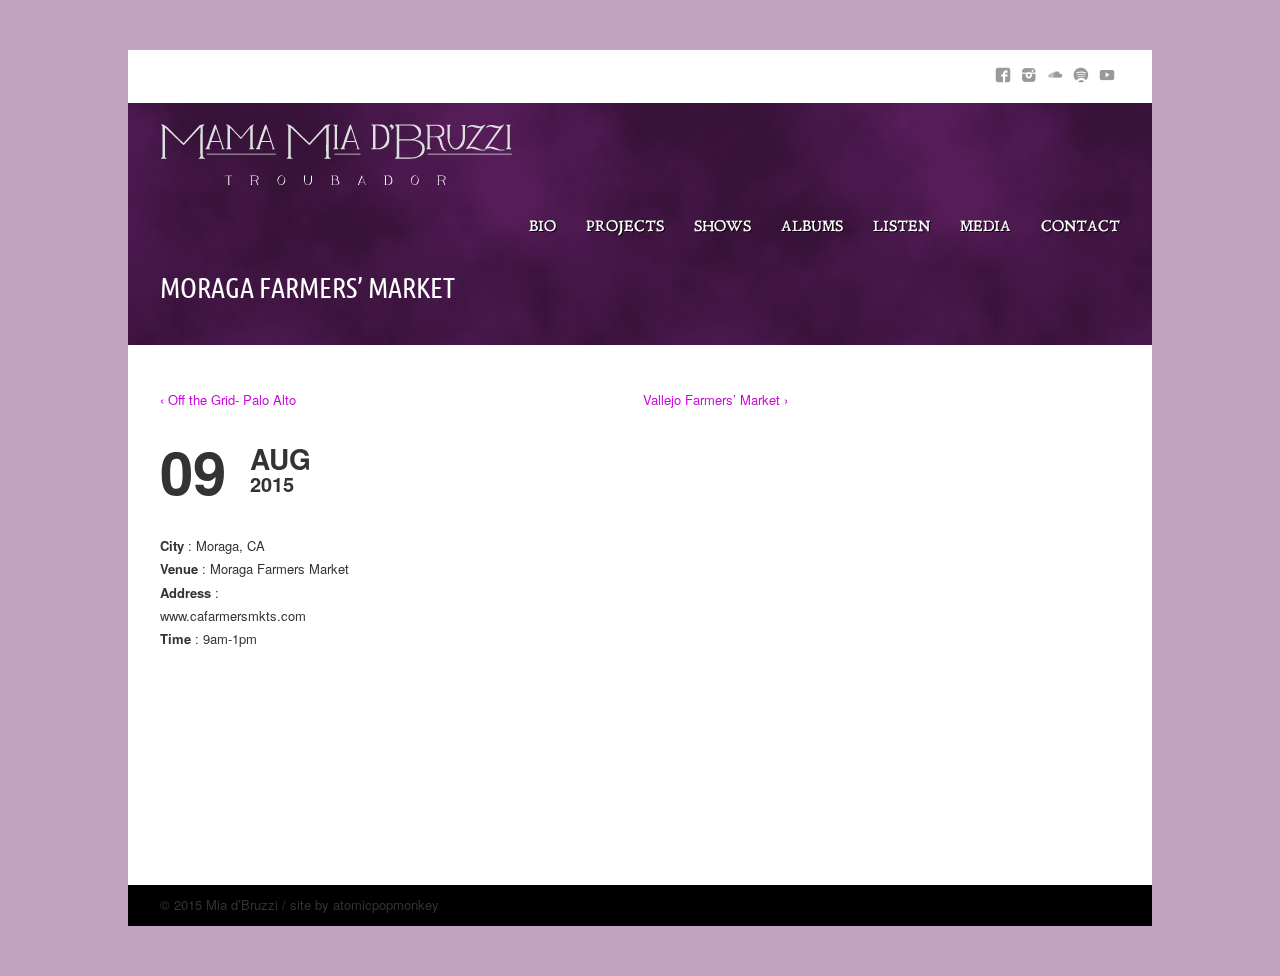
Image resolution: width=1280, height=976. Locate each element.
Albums (812, 227)
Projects (625, 227)
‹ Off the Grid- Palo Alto (228, 399)
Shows (722, 227)
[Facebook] (1003, 71)
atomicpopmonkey (386, 904)
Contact (1080, 227)
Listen (901, 227)
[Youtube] (1107, 71)
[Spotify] (1081, 71)
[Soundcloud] (1055, 71)
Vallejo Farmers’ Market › (715, 399)
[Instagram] (1029, 71)
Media (985, 227)
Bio (542, 227)
